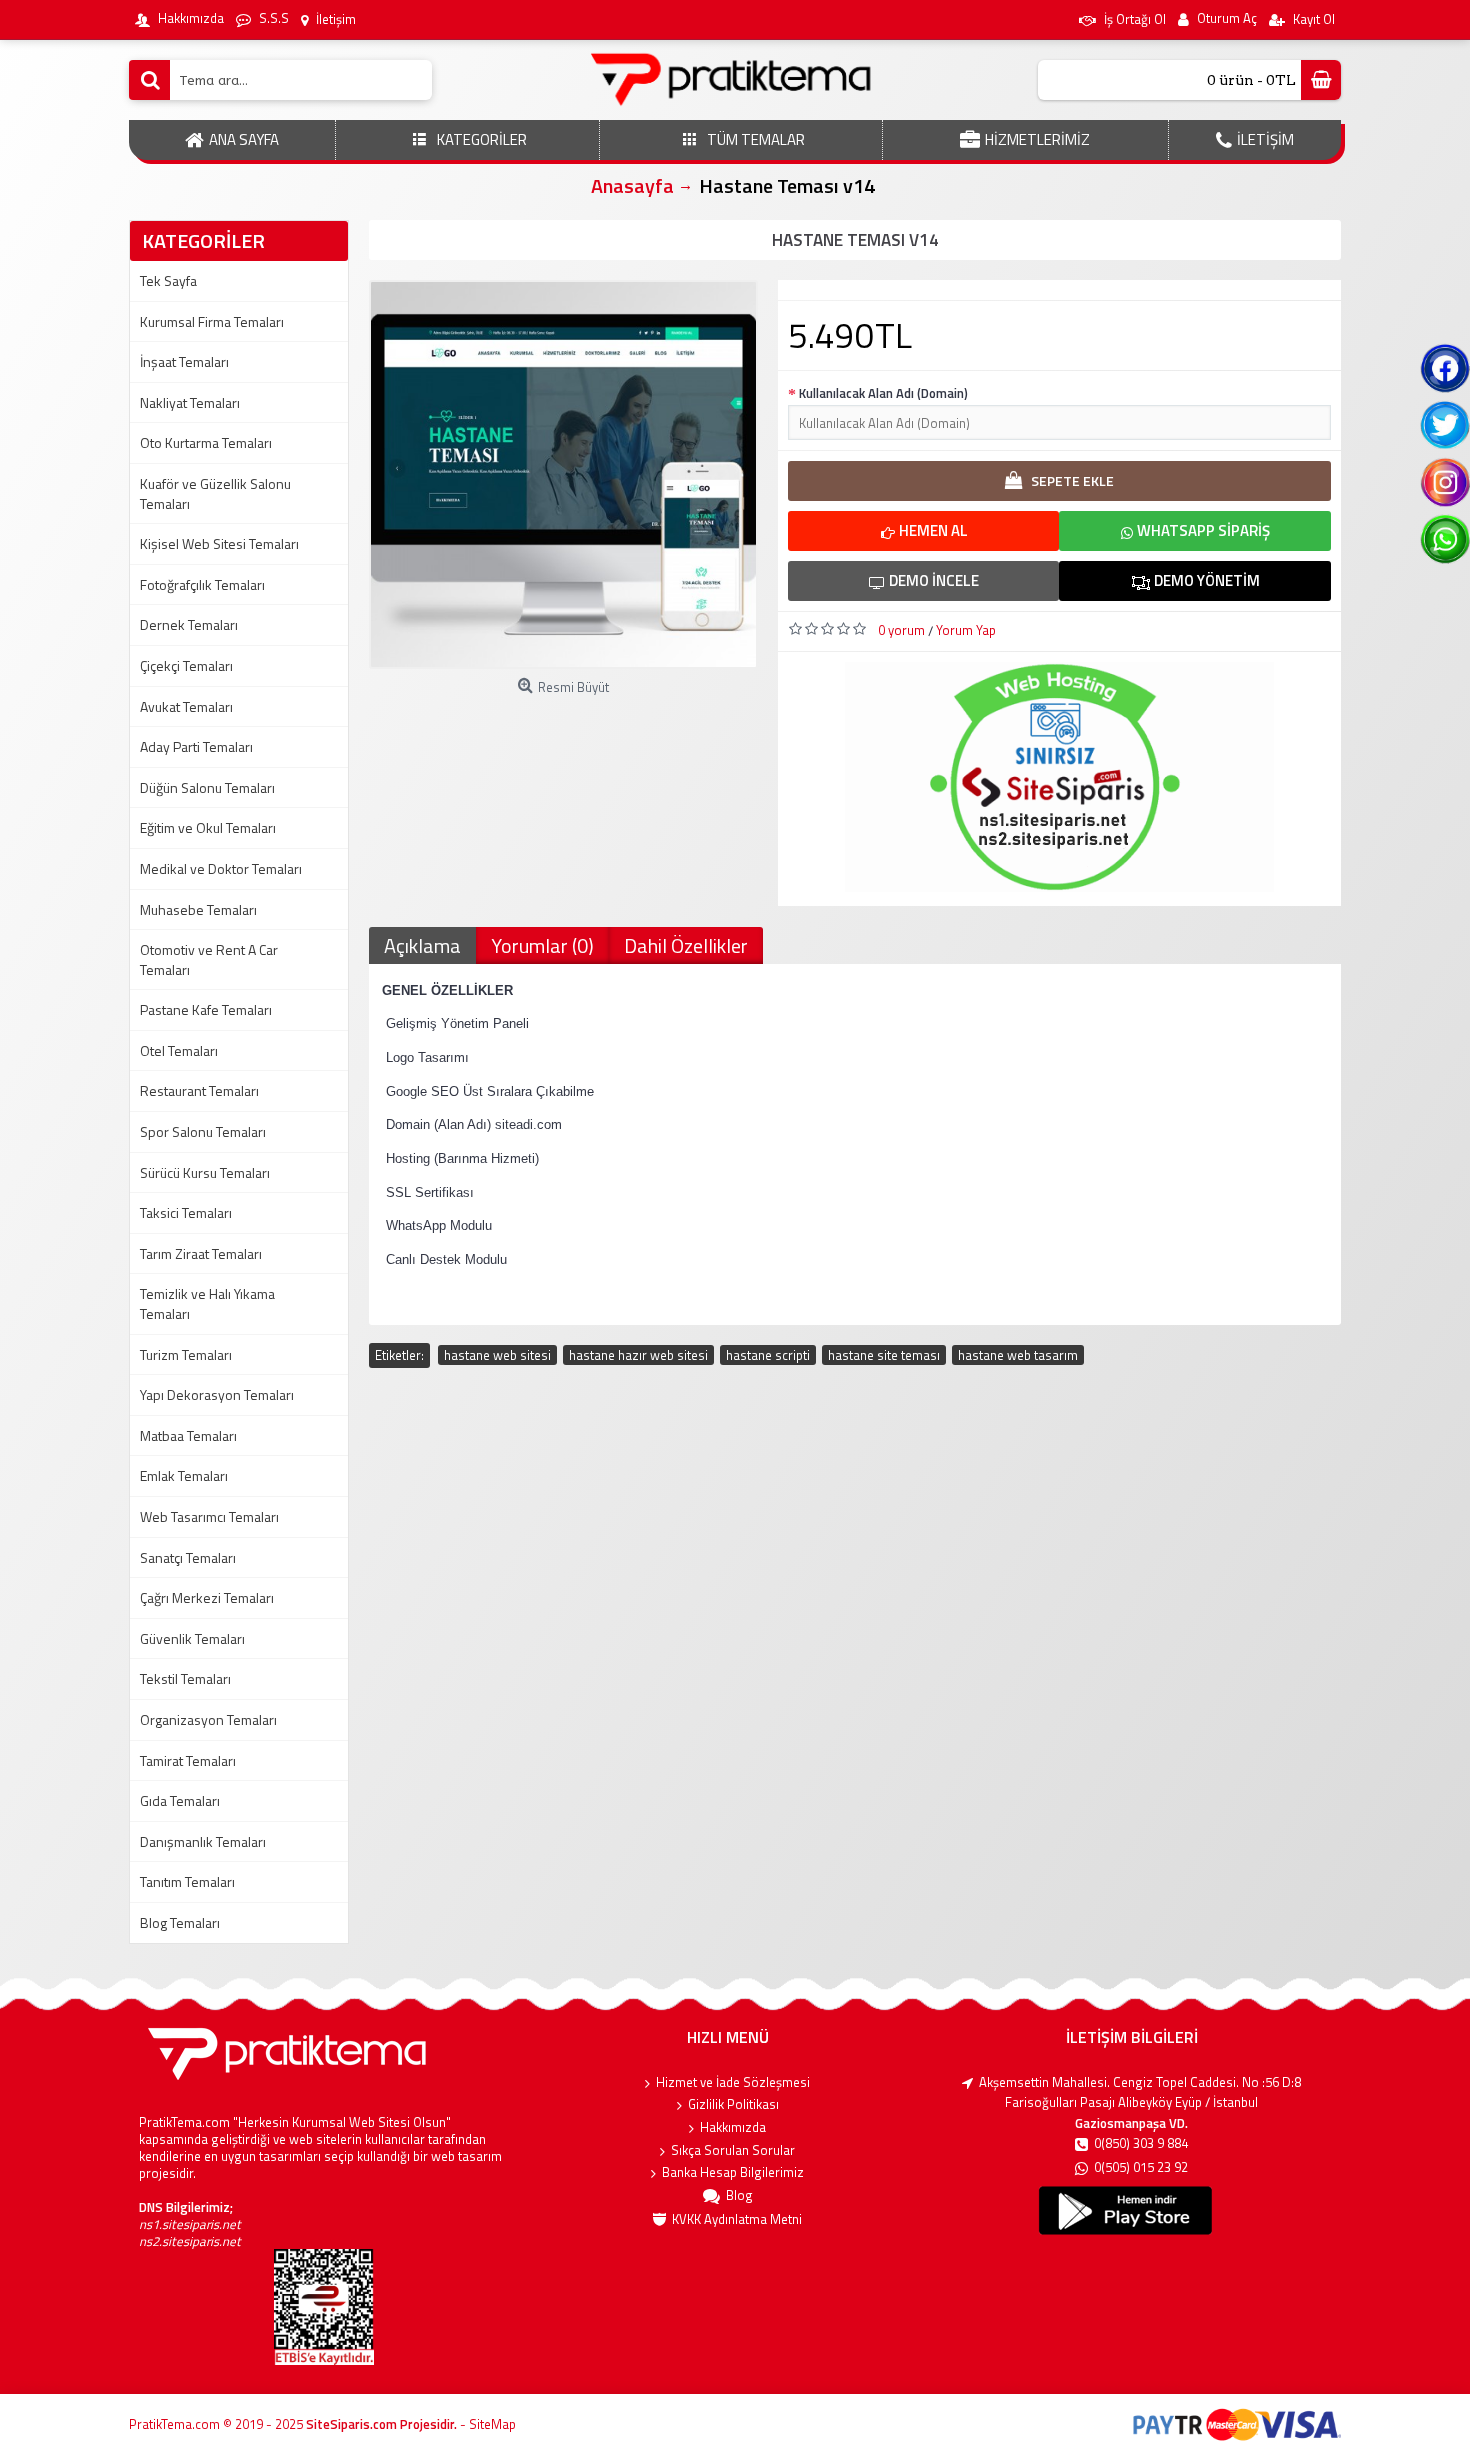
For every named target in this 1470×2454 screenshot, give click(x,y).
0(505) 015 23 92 (1141, 2167)
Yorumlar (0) (542, 945)
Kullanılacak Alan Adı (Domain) (883, 393)
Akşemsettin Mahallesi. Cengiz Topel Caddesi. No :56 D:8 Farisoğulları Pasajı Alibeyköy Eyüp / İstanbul (1140, 2092)
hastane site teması (884, 1355)
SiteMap (492, 2424)
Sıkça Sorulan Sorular (733, 2150)
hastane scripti (768, 1355)
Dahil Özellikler (686, 945)
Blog (739, 2195)
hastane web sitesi (497, 1355)
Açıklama (422, 945)
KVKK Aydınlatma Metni (737, 2219)
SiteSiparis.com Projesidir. (381, 2424)
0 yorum (901, 630)
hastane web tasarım (1018, 1355)
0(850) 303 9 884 (1141, 2143)
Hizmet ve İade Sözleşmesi (733, 2082)
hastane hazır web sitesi (638, 1355)
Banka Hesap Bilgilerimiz (733, 2172)
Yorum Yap (966, 630)
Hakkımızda (733, 2127)
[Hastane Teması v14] (563, 474)
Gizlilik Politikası (733, 2104)
